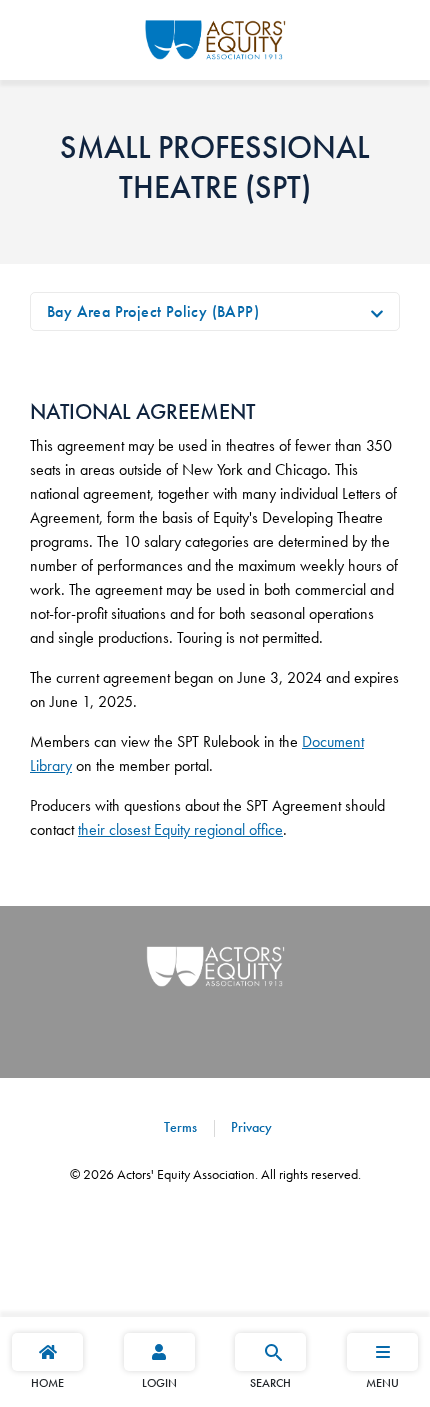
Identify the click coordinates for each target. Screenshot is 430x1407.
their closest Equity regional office (180, 829)
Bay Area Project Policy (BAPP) (153, 311)
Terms (180, 1127)
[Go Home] (215, 37)
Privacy (249, 1127)
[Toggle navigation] (377, 312)
